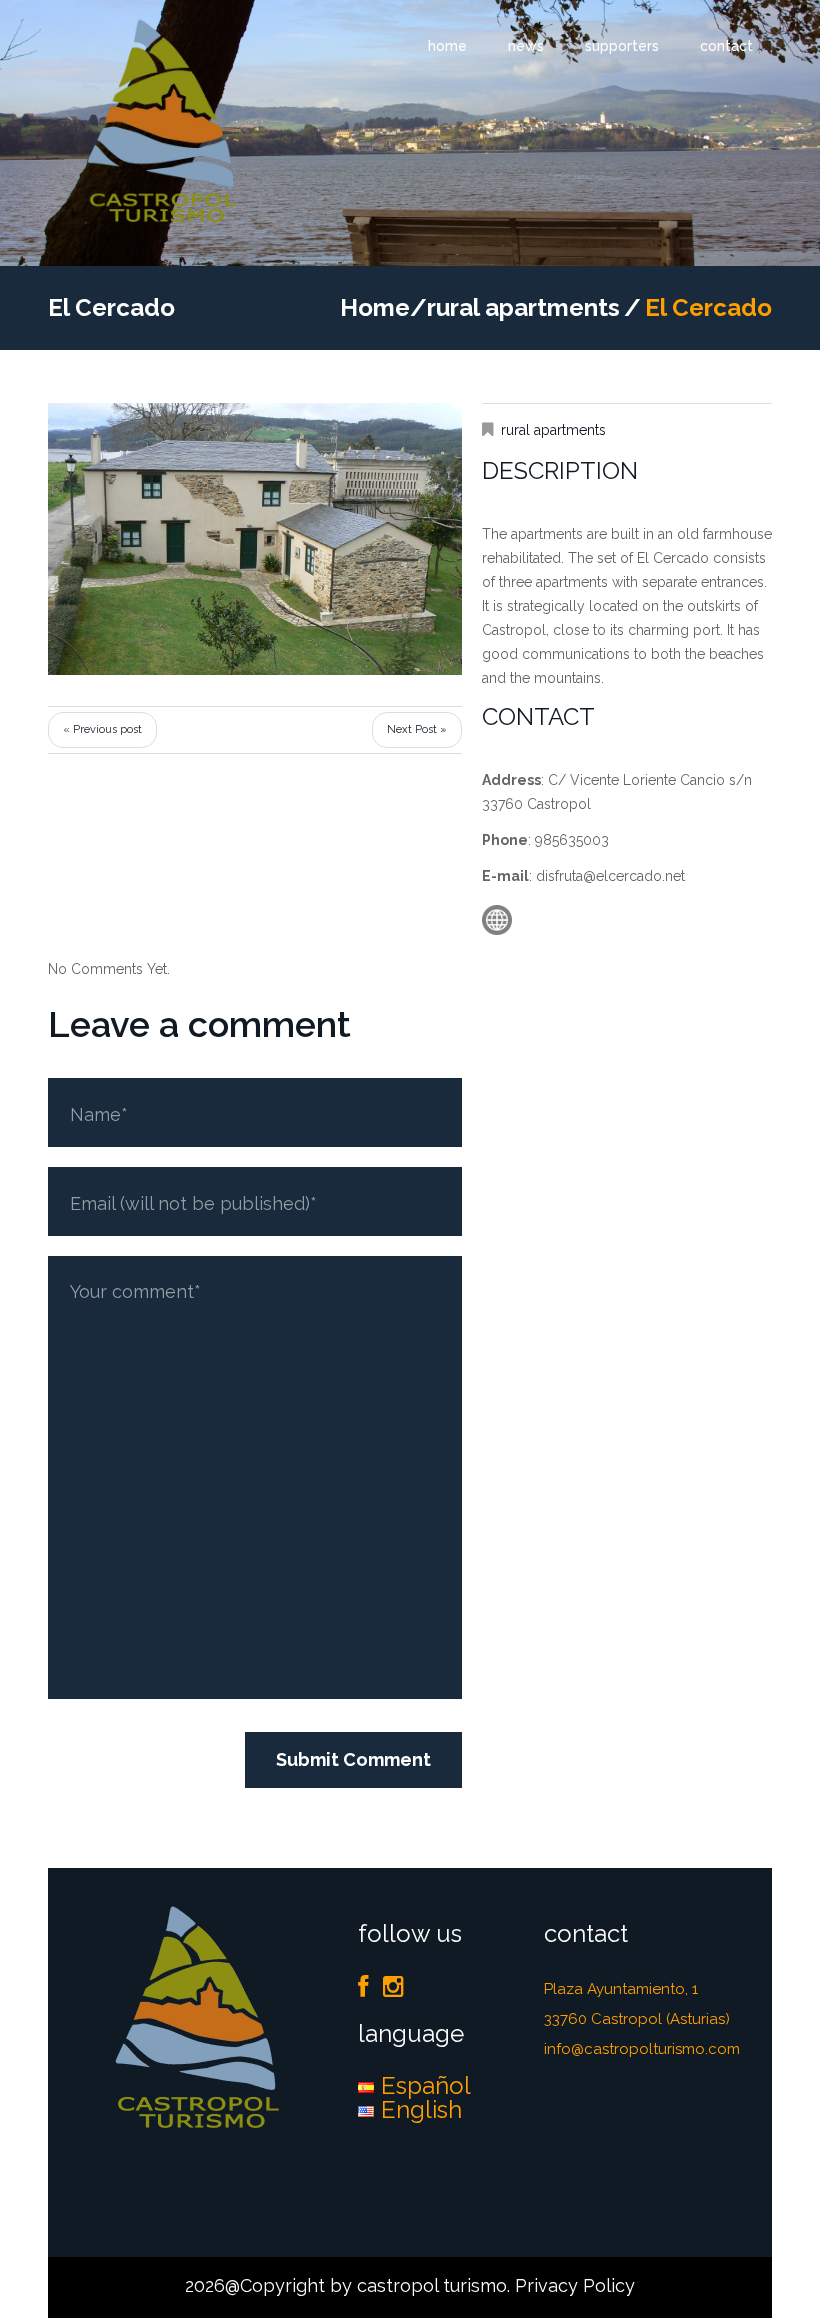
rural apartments (523, 307)
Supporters (622, 46)
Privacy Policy (575, 2285)
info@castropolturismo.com (642, 2049)
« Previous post (102, 729)
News (526, 46)
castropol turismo (432, 2285)
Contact (726, 46)
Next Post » (417, 729)
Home (447, 46)
